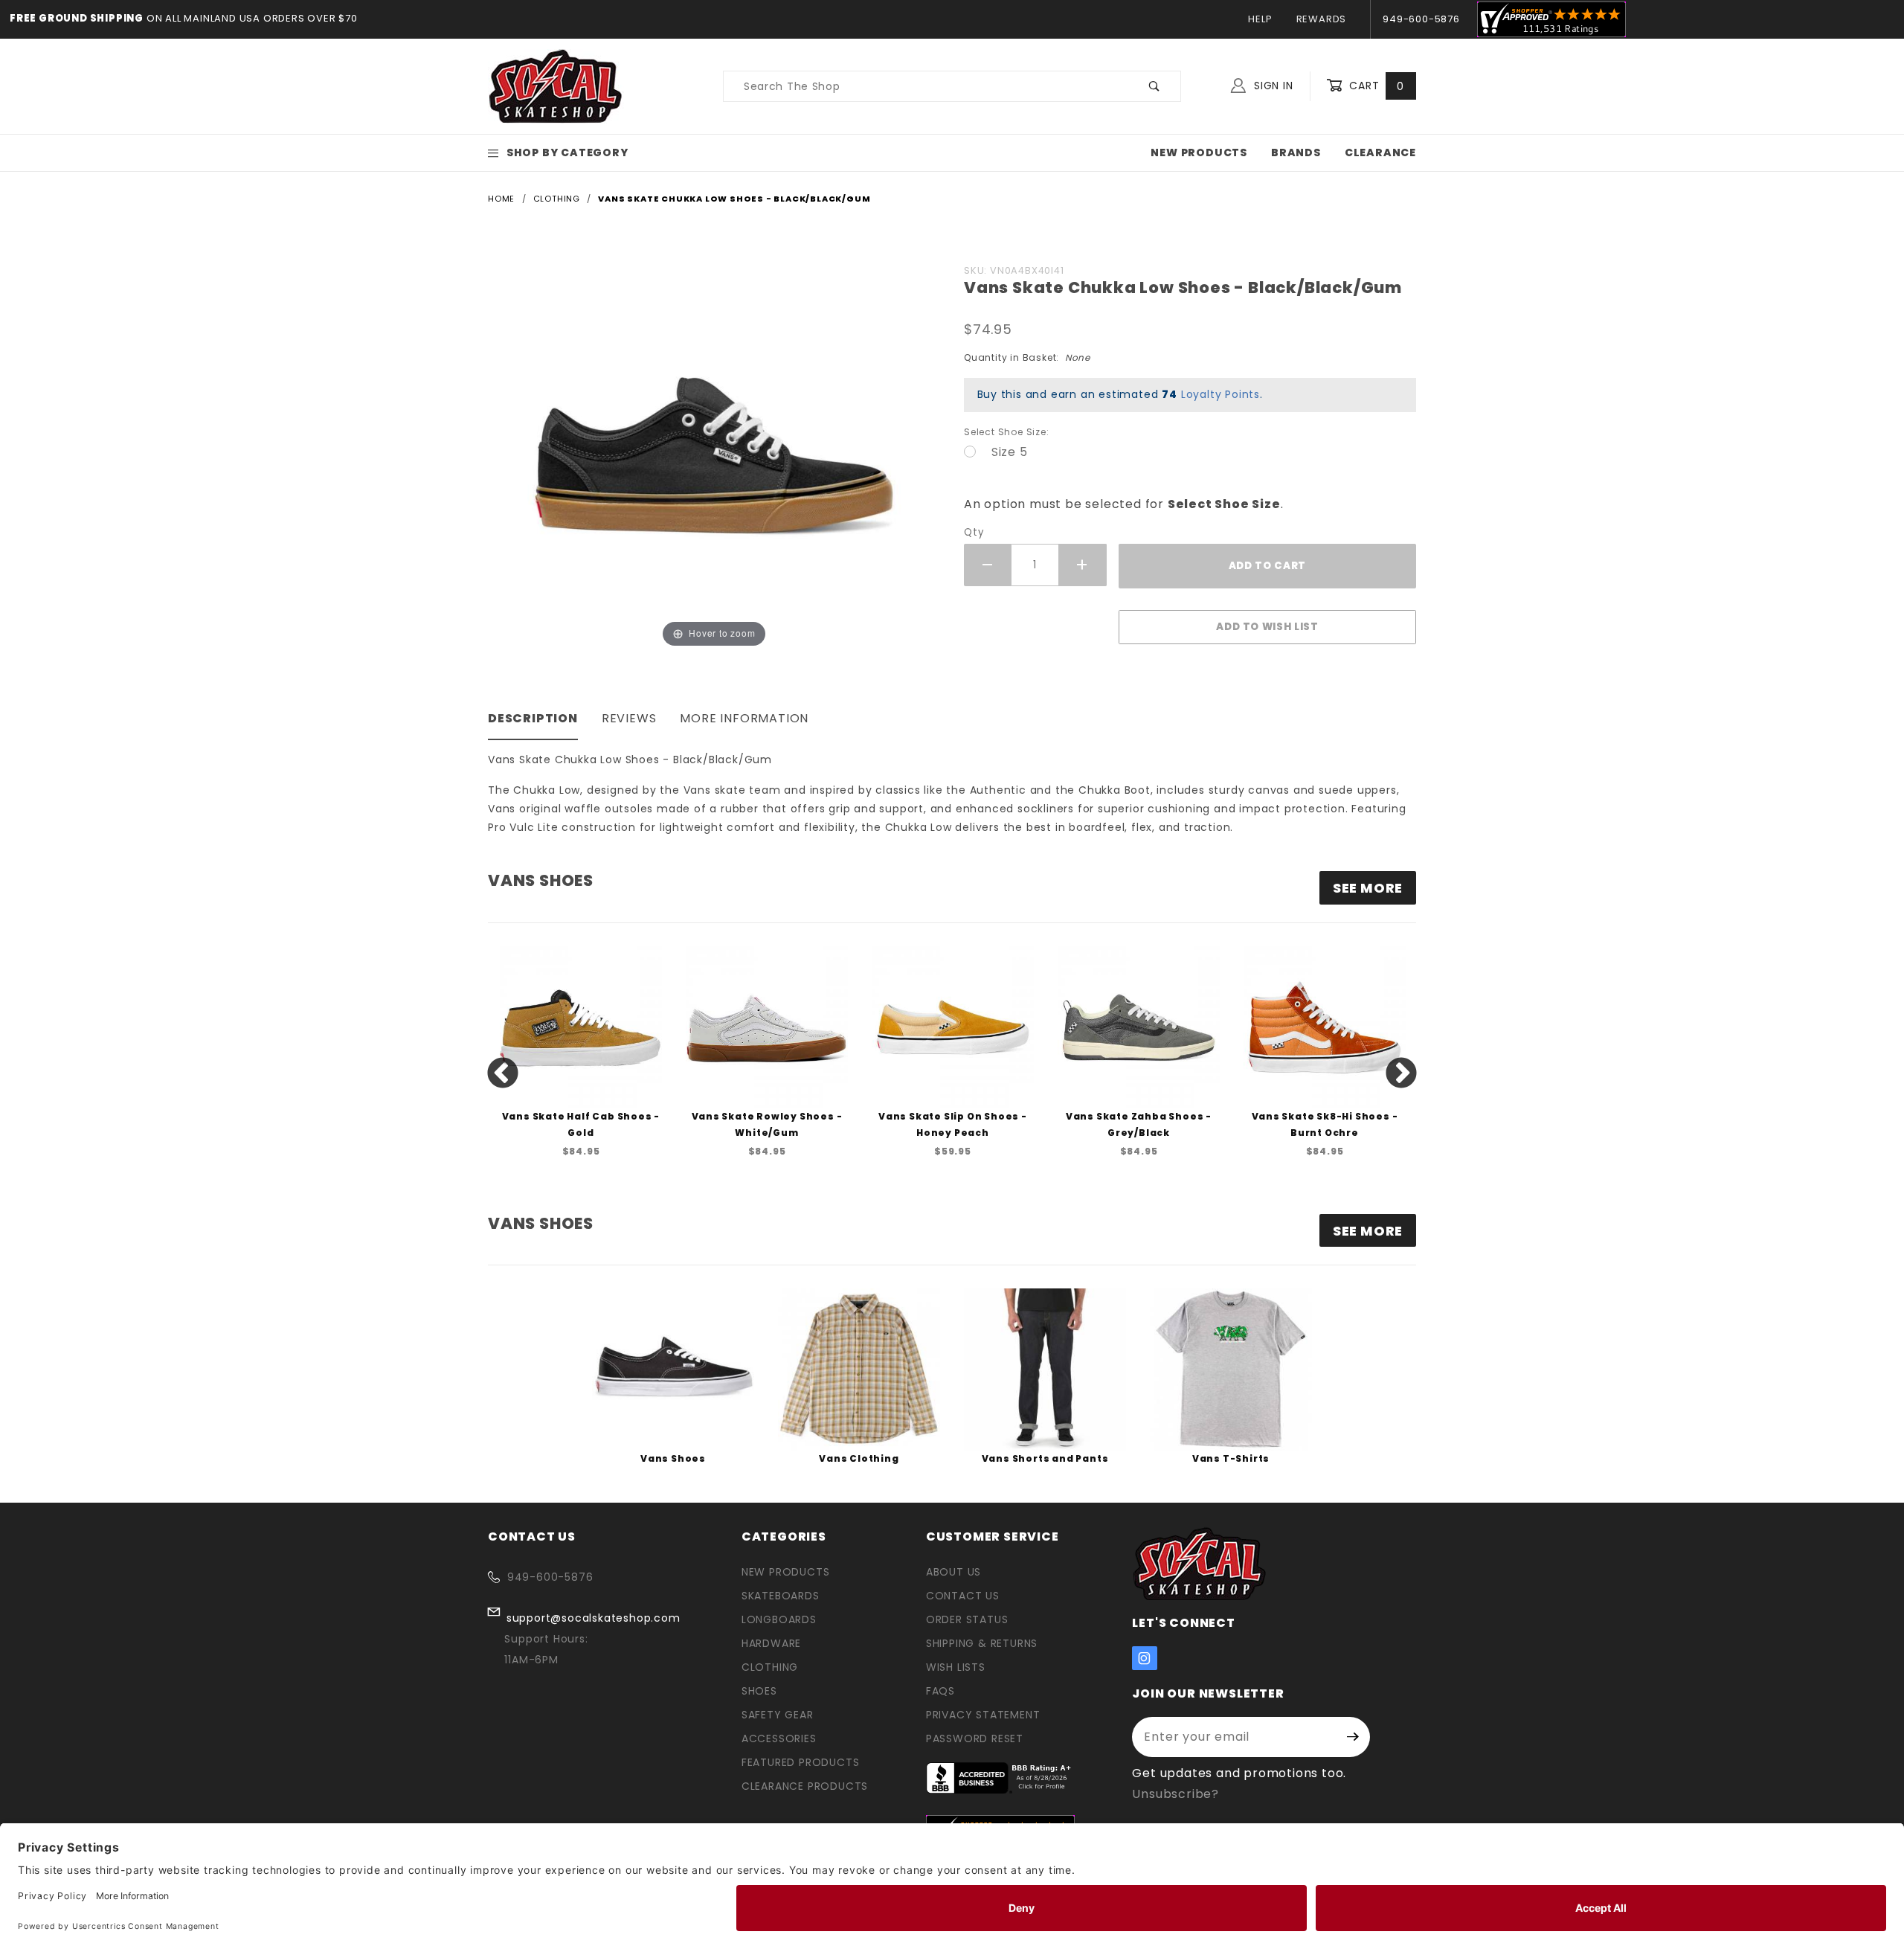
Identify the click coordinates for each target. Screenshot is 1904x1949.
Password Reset (975, 1738)
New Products (1199, 152)
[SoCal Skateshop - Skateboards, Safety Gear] (556, 86)
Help (1260, 19)
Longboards (779, 1619)
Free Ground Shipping (77, 18)
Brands (1296, 152)
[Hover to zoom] (714, 454)
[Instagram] (1145, 1658)
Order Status (967, 1619)
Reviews (629, 718)
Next (1401, 1074)
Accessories (779, 1738)
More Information (744, 718)
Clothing (770, 1667)
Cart (1375, 86)
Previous (503, 1074)
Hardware (771, 1643)
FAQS (940, 1691)
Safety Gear (778, 1715)
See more (1368, 888)
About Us (953, 1572)
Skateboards (781, 1596)
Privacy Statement (983, 1715)
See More (1368, 1231)
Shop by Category (567, 152)
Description (533, 718)
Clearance (1380, 152)
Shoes (759, 1691)
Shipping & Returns (982, 1643)
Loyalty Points (1220, 394)
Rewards (1322, 19)
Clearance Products (805, 1786)
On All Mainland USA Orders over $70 (251, 18)
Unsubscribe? (1175, 1794)
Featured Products (801, 1762)
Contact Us (963, 1596)
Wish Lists (956, 1667)
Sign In (1271, 86)
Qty (974, 532)
